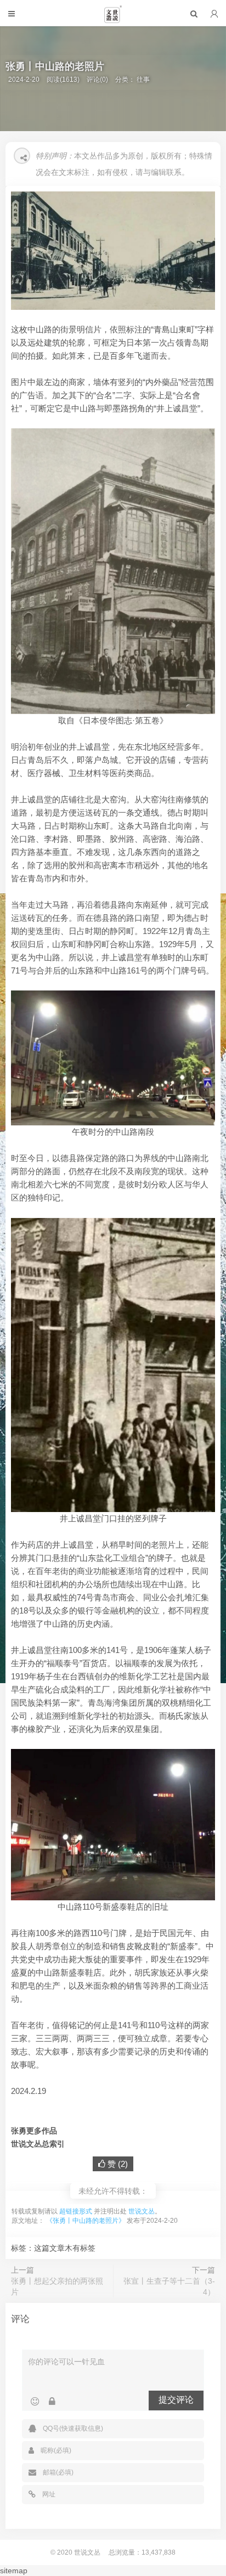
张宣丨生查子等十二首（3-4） (169, 2286)
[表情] (35, 2402)
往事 (143, 80)
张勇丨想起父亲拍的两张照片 (57, 2286)
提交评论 (176, 2400)
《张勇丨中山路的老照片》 (86, 2221)
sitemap (14, 2571)
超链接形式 (76, 2211)
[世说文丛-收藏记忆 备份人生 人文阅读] (113, 19)
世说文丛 (142, 2211)
